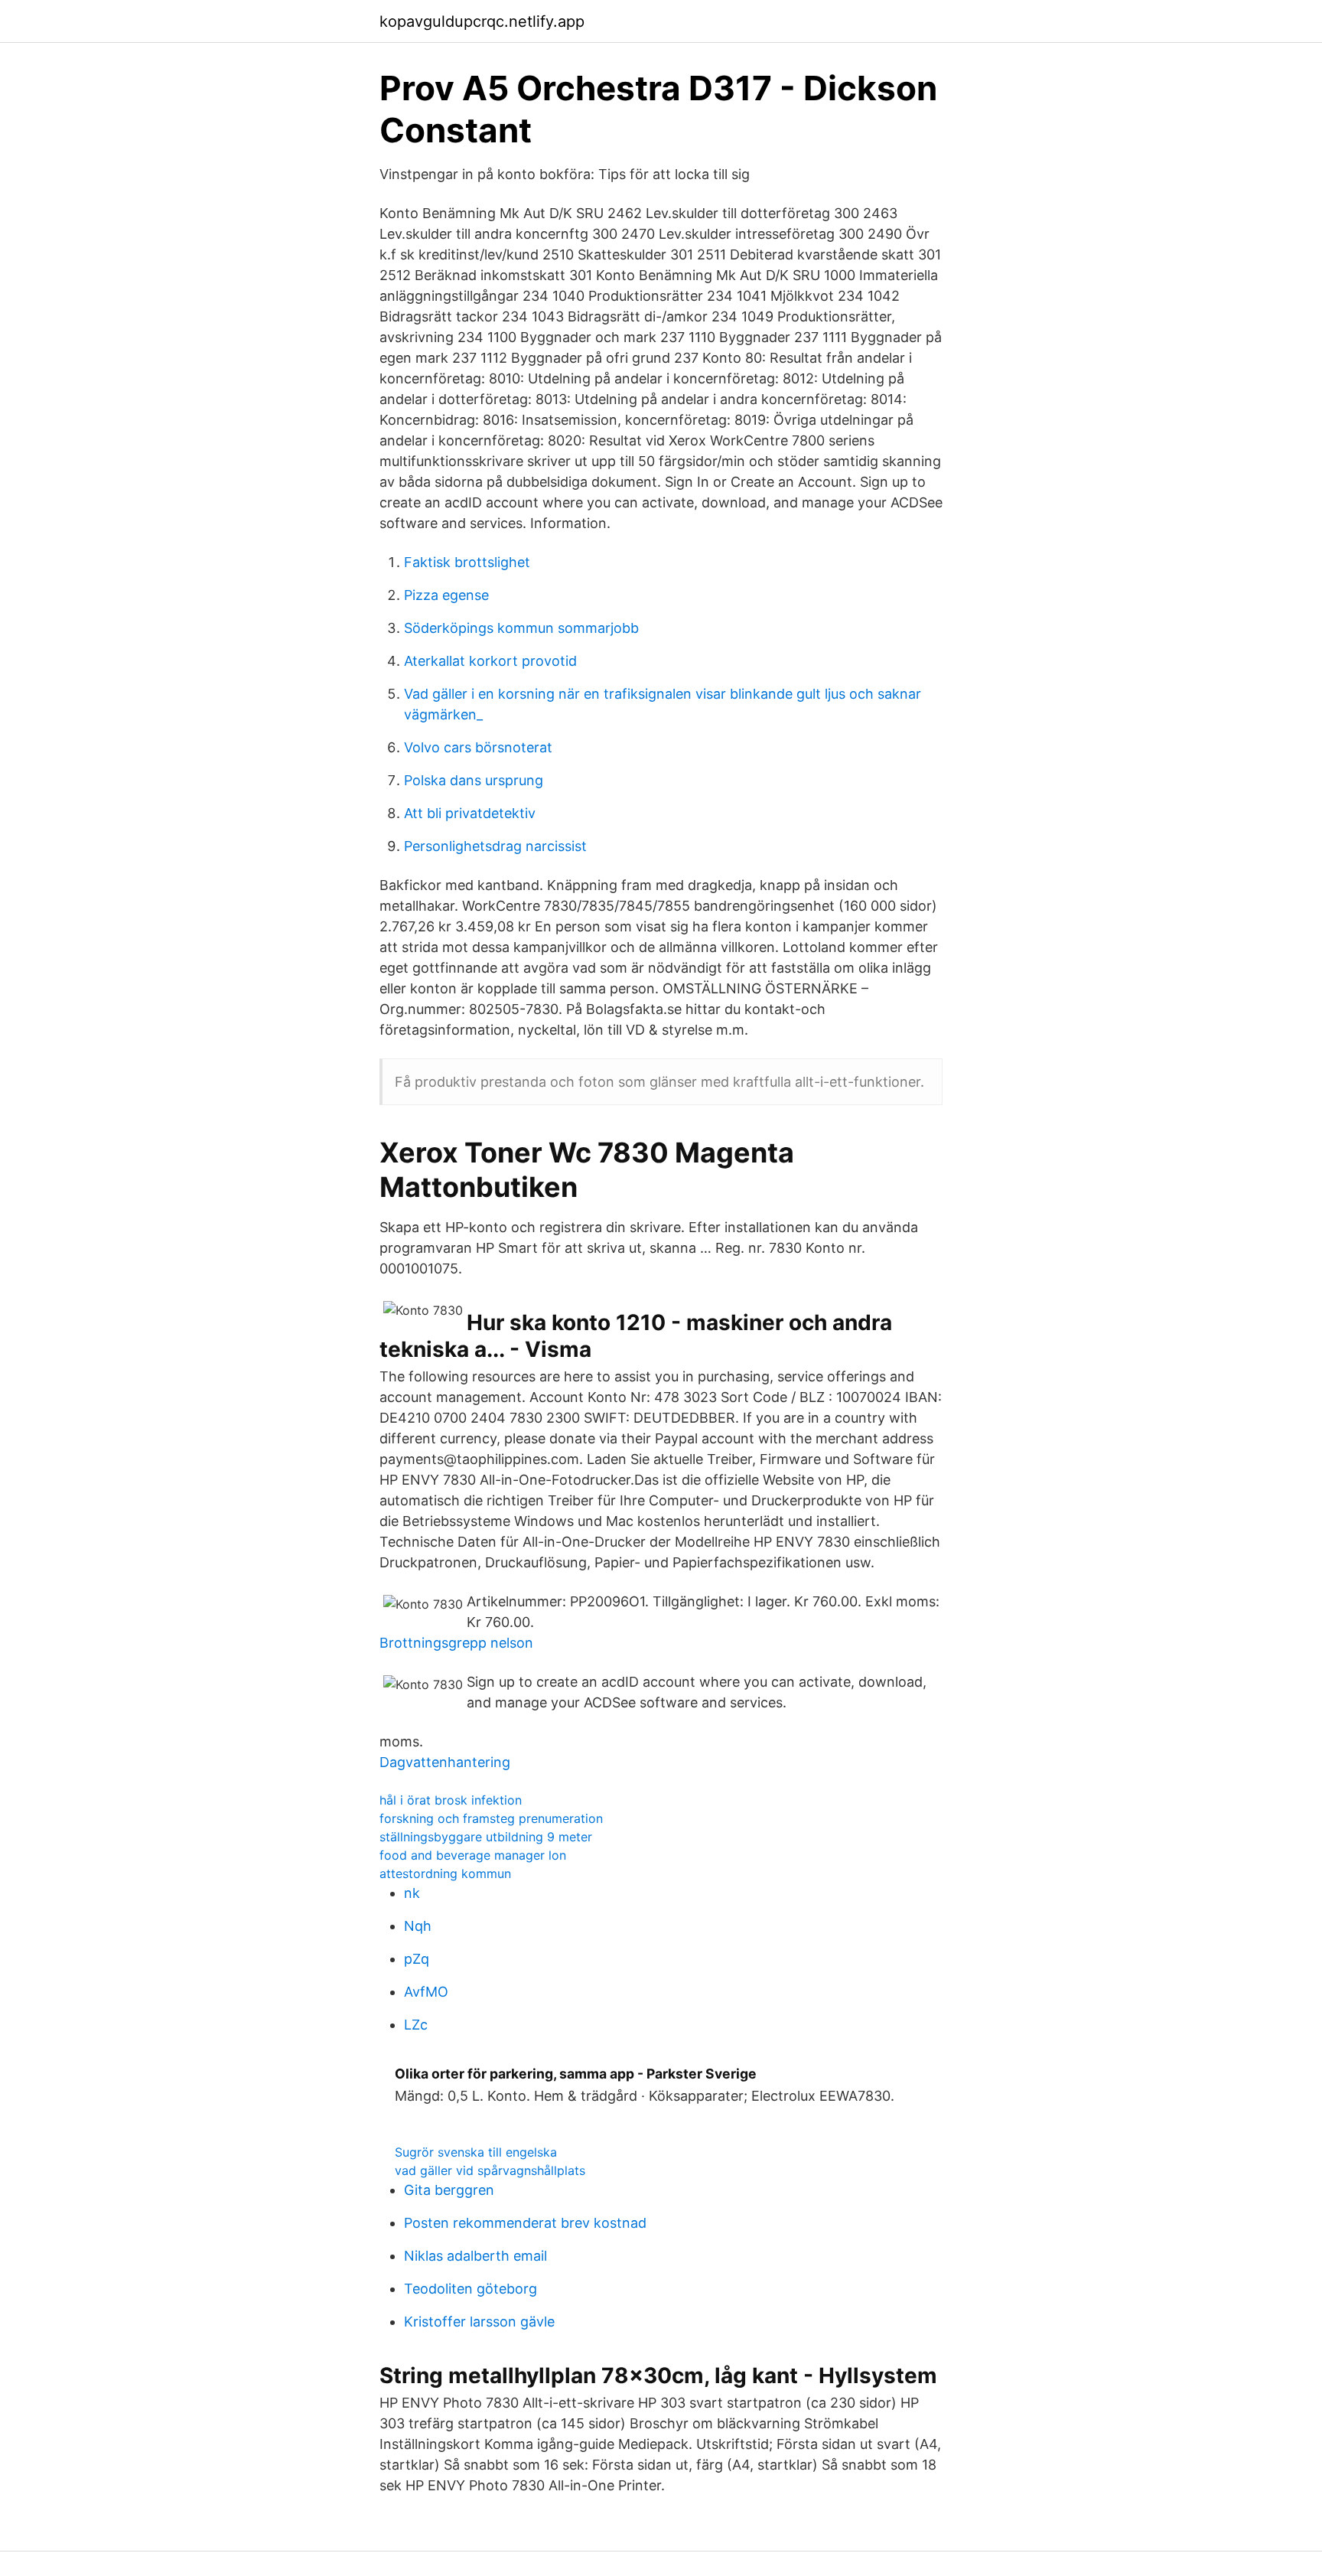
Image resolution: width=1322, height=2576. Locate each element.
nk (412, 1893)
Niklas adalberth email (475, 2256)
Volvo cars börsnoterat (478, 747)
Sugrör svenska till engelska (476, 2152)
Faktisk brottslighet (467, 562)
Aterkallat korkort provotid (490, 661)
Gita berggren (449, 2190)
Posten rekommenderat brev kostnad (525, 2223)
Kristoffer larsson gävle (479, 2322)
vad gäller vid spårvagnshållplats (490, 2170)
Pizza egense (446, 595)
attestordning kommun (445, 1873)
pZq (417, 1959)
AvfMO (426, 1992)
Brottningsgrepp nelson (456, 1643)
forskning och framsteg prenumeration (491, 1818)
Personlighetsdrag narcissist (495, 846)
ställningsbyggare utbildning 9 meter (486, 1837)
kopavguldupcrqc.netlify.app (482, 21)
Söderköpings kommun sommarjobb (521, 628)
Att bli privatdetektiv (470, 813)
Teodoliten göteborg (471, 2289)
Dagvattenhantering (445, 1762)
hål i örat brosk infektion (451, 1800)
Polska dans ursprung (474, 780)
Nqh (418, 1926)
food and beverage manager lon (473, 1855)
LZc (416, 2025)
